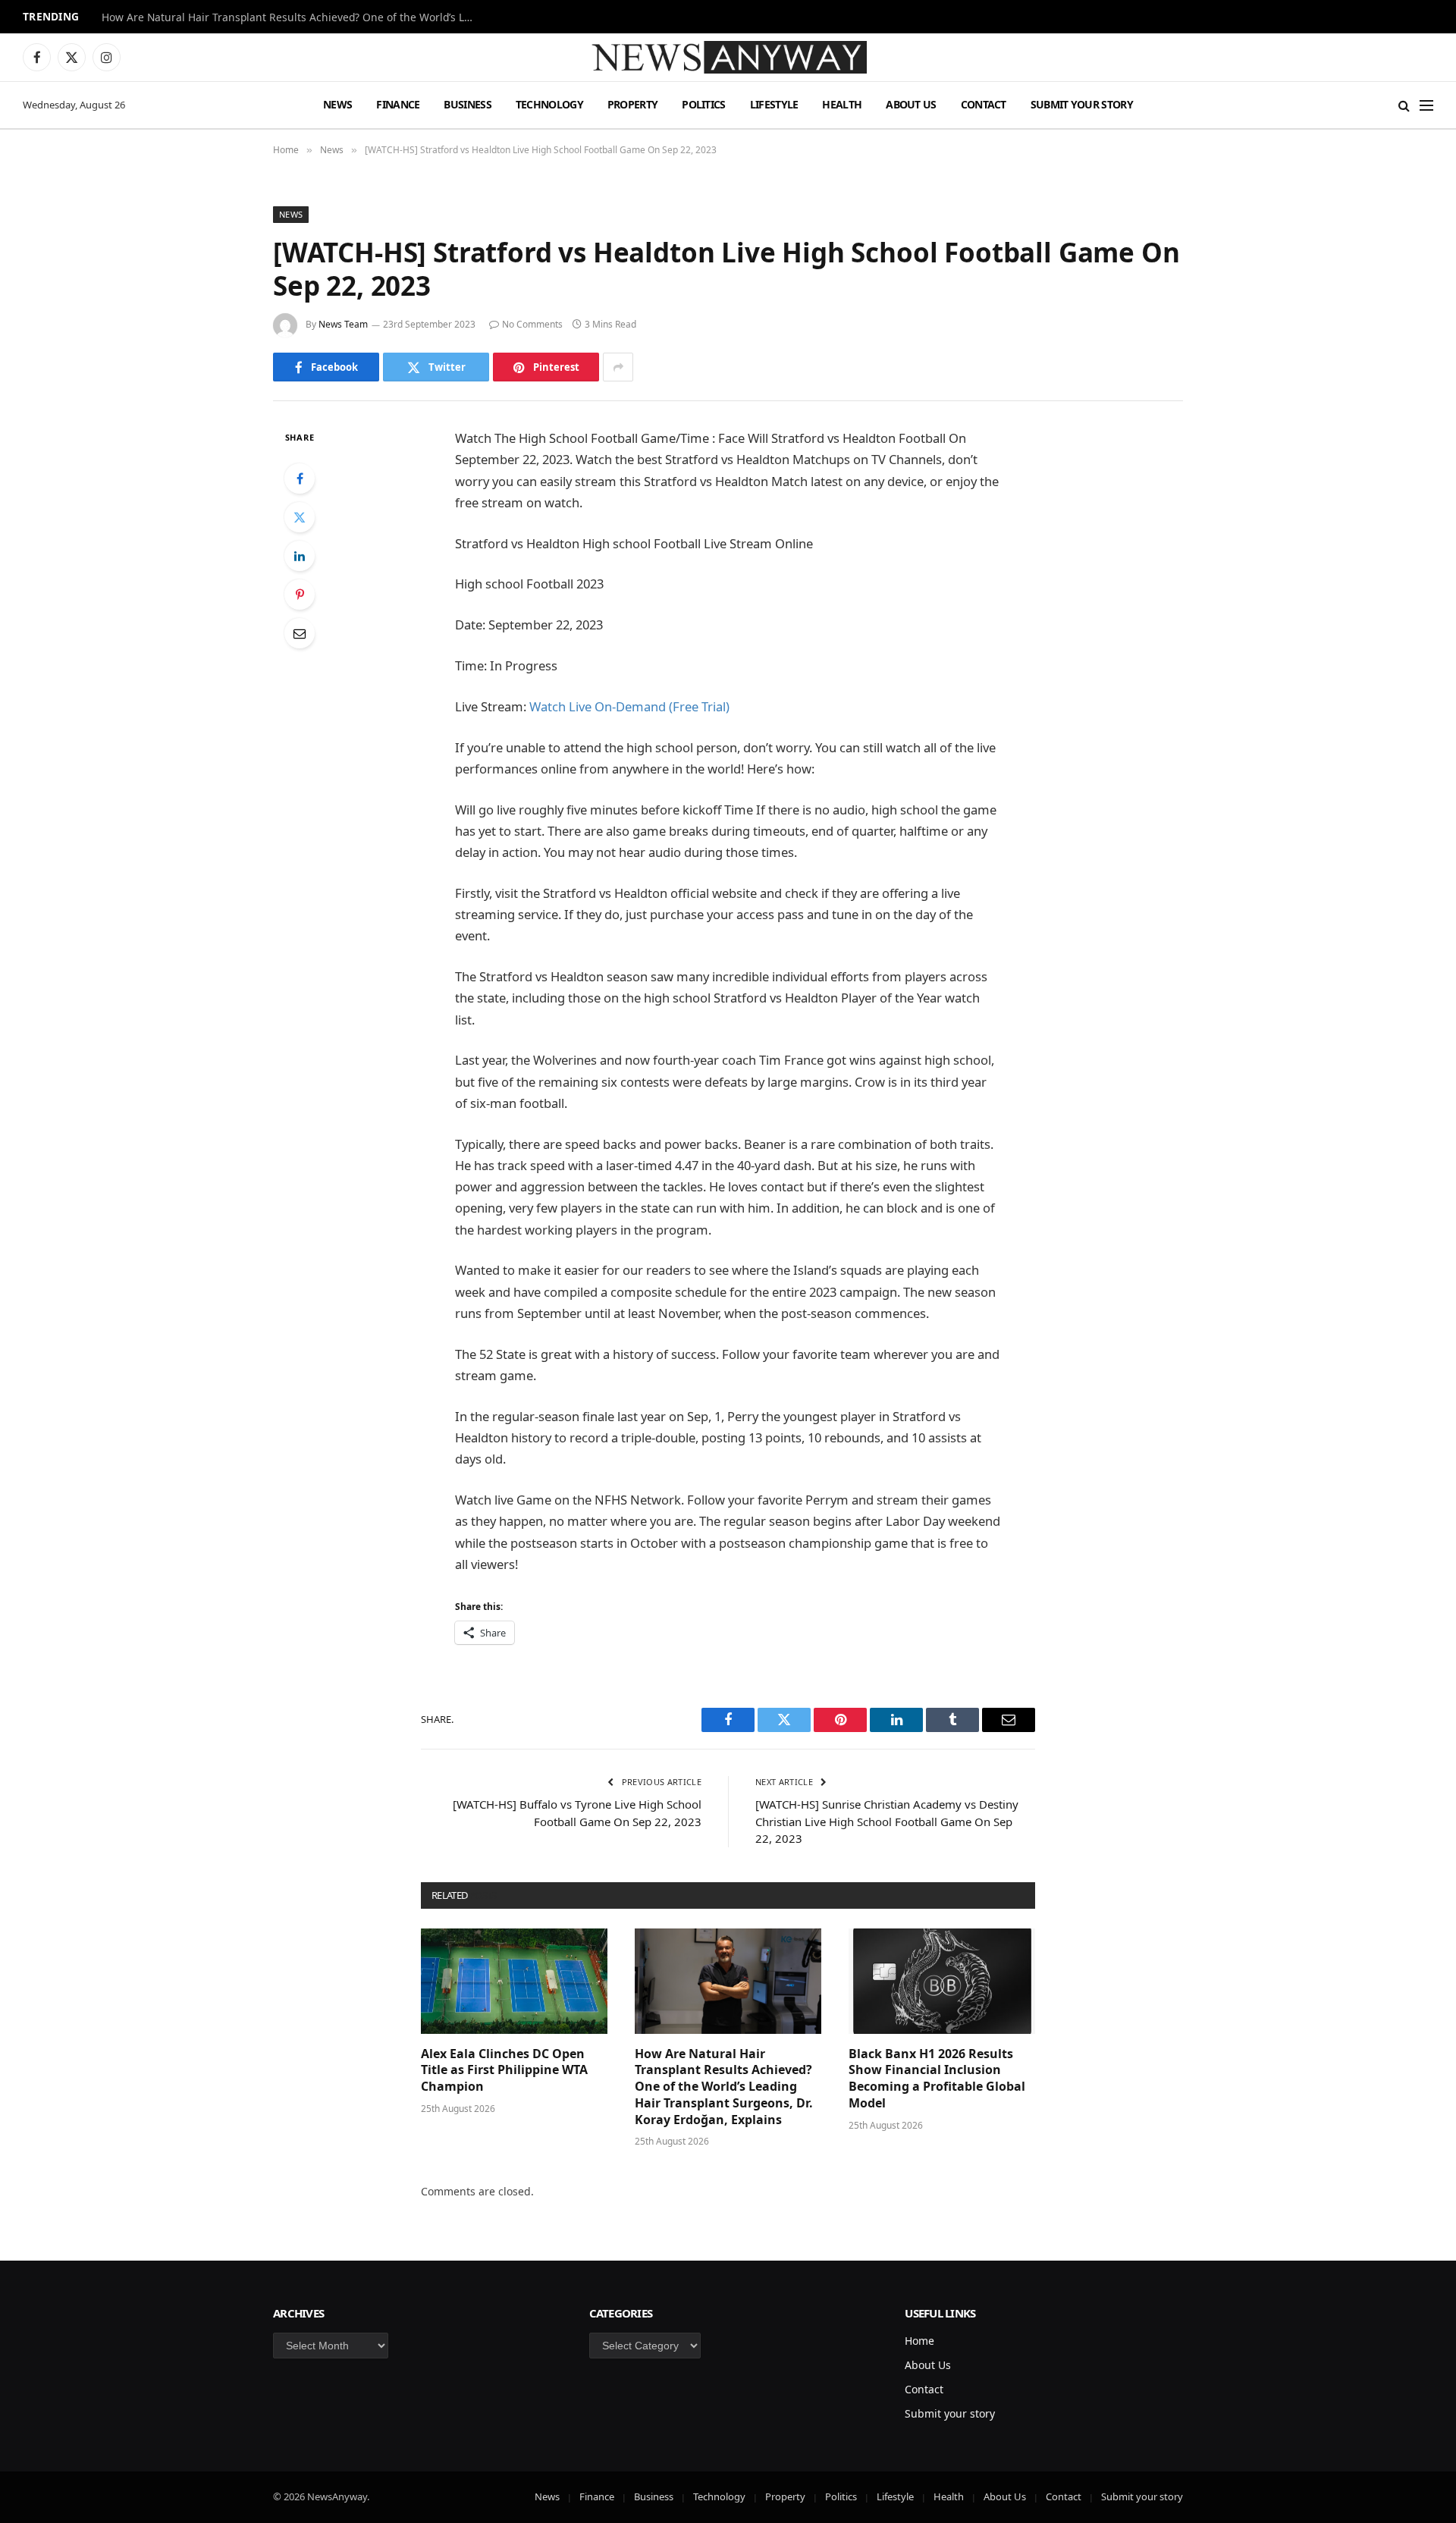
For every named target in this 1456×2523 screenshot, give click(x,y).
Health (842, 104)
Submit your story (1082, 104)
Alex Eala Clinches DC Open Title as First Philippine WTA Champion (504, 2071)
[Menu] (1426, 105)
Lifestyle (774, 104)
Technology (549, 104)
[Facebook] (300, 479)
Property (632, 104)
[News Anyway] (728, 57)
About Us (911, 104)
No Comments (532, 324)
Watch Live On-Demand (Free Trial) (629, 706)
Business (467, 104)
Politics (703, 104)
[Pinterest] (300, 595)
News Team (343, 324)
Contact (984, 104)
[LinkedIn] (300, 556)
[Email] (300, 633)
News (337, 104)
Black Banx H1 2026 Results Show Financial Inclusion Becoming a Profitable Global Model (937, 2079)
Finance (398, 104)
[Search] (1404, 105)
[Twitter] (300, 517)
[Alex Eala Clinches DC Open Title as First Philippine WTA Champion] (514, 1981)
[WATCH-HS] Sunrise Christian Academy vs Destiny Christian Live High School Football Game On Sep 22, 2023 (887, 1821)
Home (919, 2341)
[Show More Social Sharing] (618, 367)
